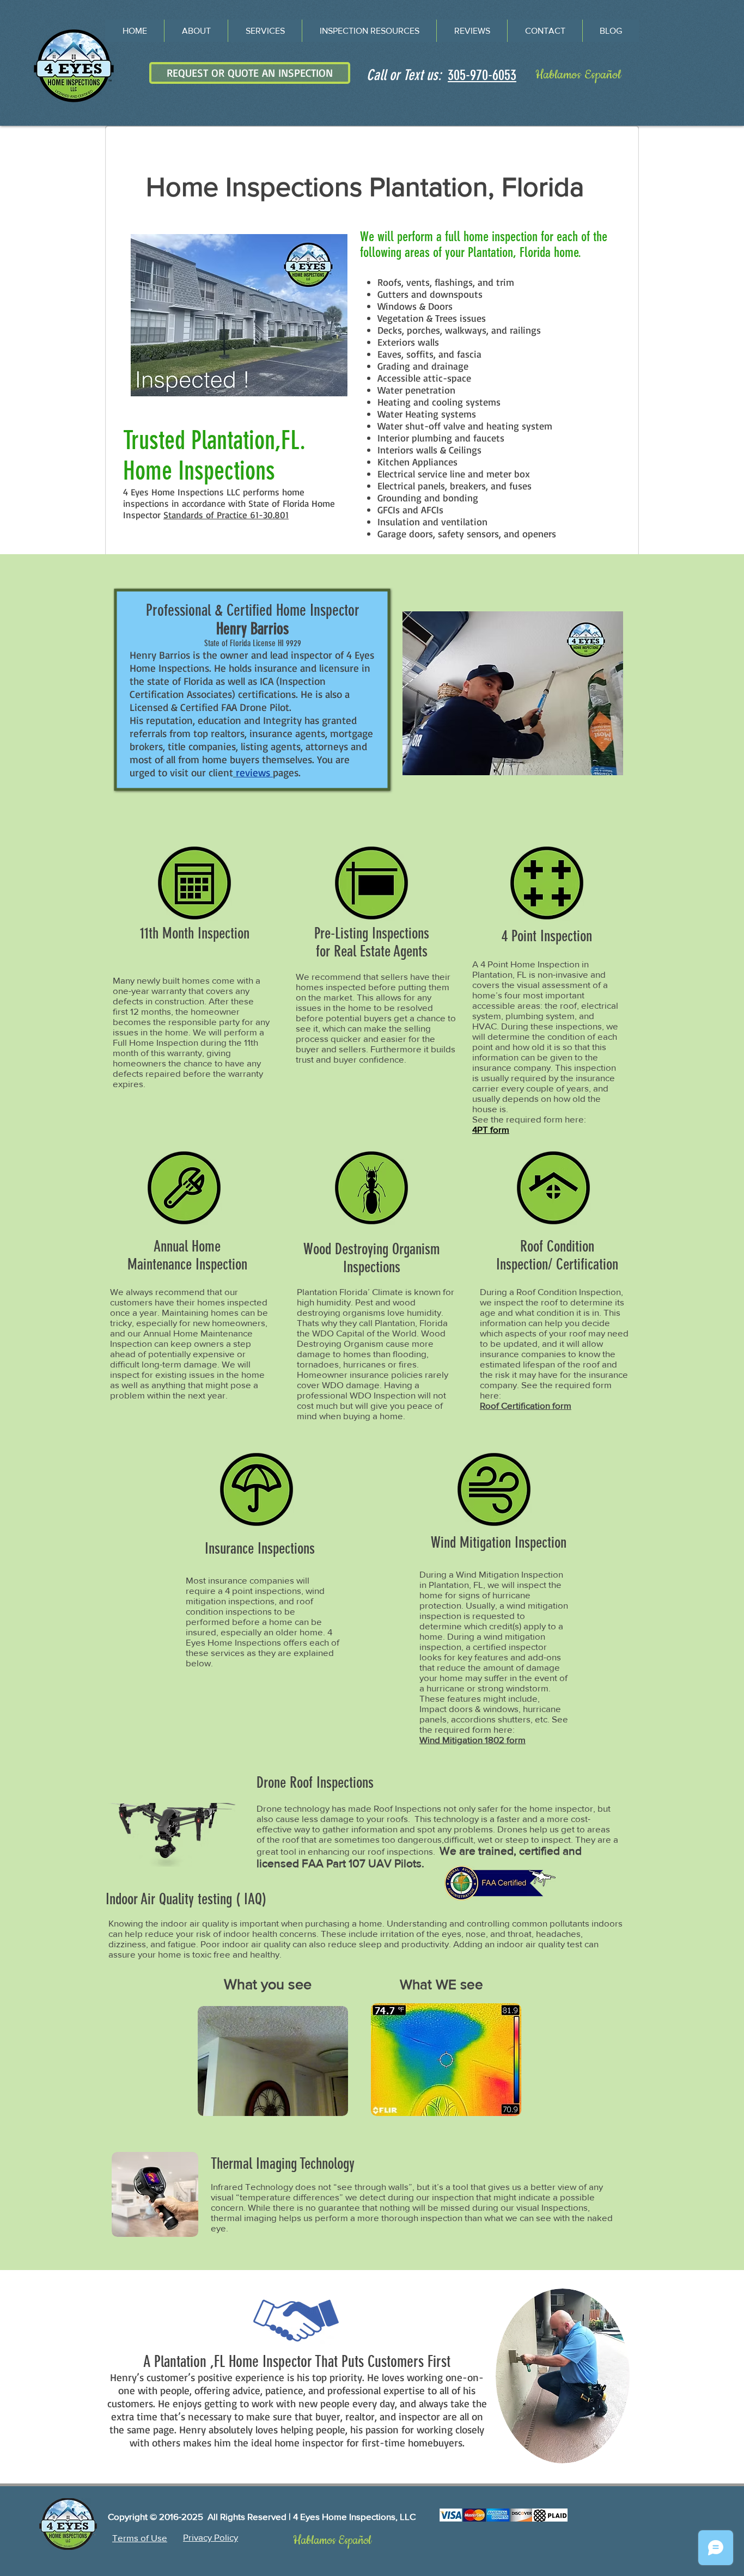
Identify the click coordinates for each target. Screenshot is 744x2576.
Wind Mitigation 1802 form (472, 1740)
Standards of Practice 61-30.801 (226, 515)
